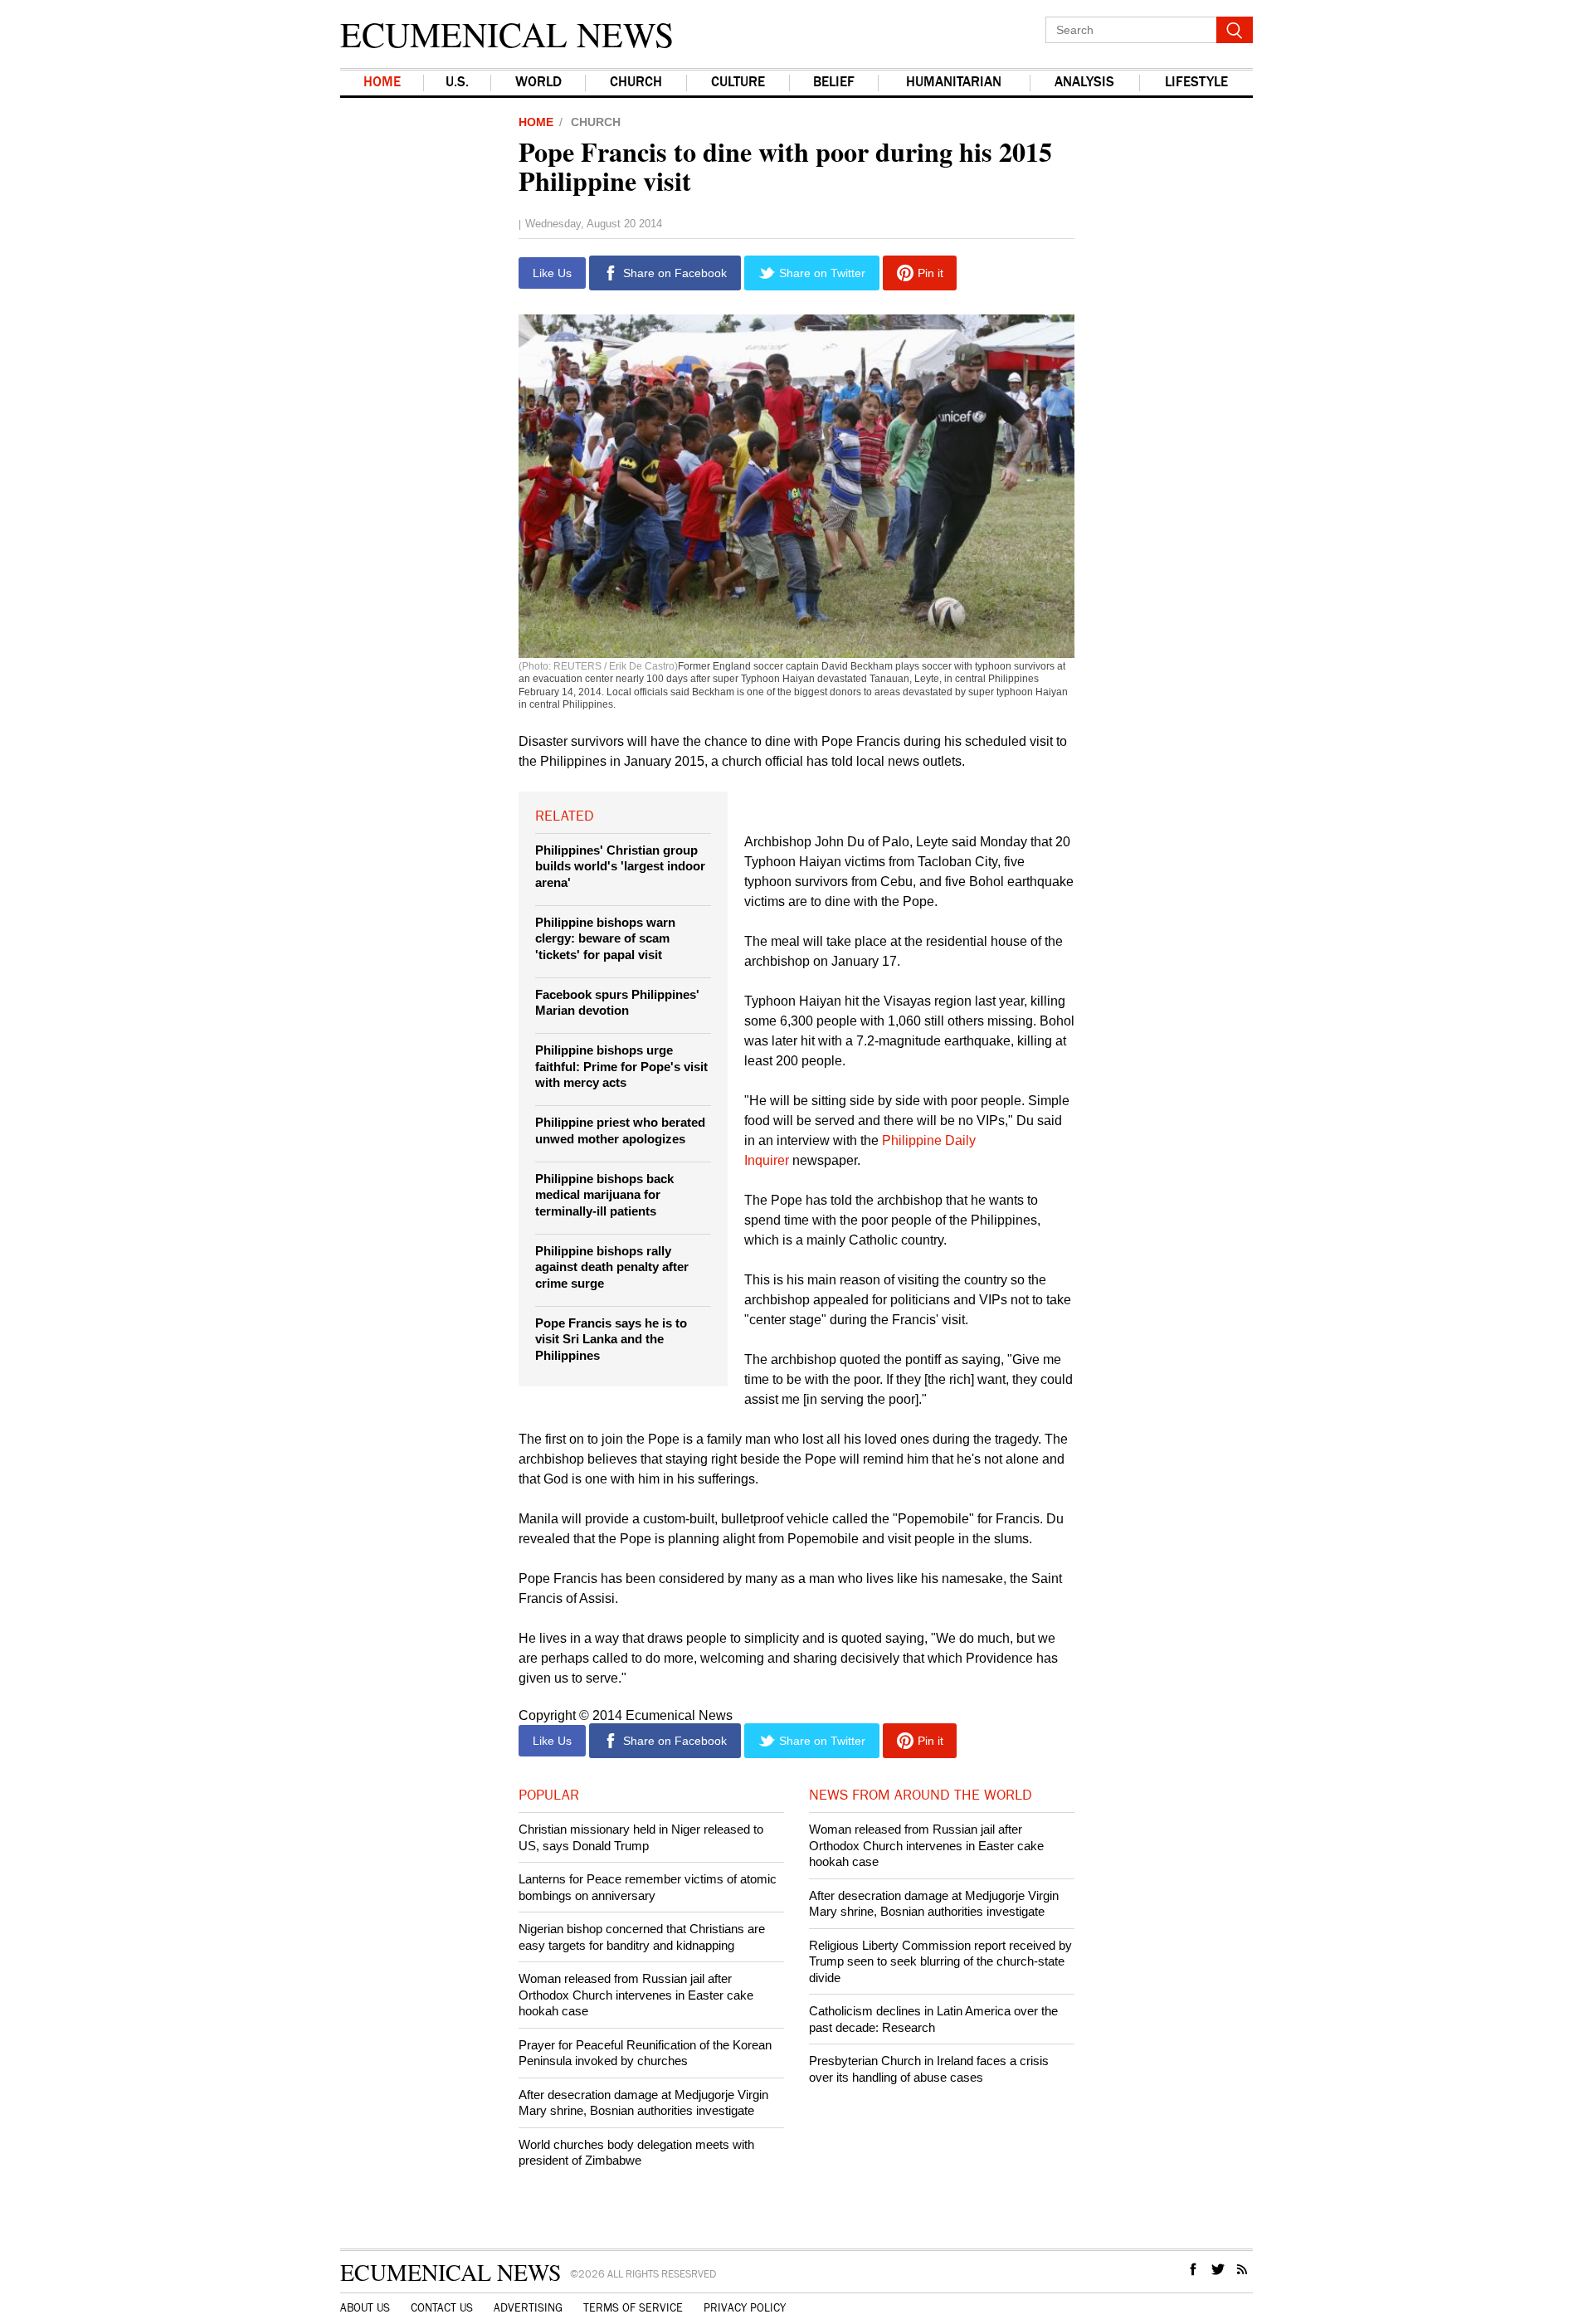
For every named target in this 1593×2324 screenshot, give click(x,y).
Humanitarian (954, 83)
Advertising (528, 2308)
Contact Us (442, 2308)
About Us (365, 2308)
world (538, 83)
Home (382, 83)
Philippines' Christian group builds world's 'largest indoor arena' (620, 866)
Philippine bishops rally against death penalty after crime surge (612, 1267)
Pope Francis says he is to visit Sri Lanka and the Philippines (611, 1339)
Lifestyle (1196, 83)
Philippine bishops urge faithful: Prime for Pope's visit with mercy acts (621, 1066)
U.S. (457, 83)
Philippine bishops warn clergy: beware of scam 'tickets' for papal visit (605, 938)
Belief (834, 83)
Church (636, 83)
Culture (738, 83)
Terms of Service (633, 2308)
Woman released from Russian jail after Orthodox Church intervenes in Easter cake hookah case (636, 1995)
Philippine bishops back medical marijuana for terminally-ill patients (604, 1195)
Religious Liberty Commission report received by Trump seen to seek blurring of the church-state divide (940, 1961)
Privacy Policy (745, 2308)
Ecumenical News (507, 34)
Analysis (1084, 83)
